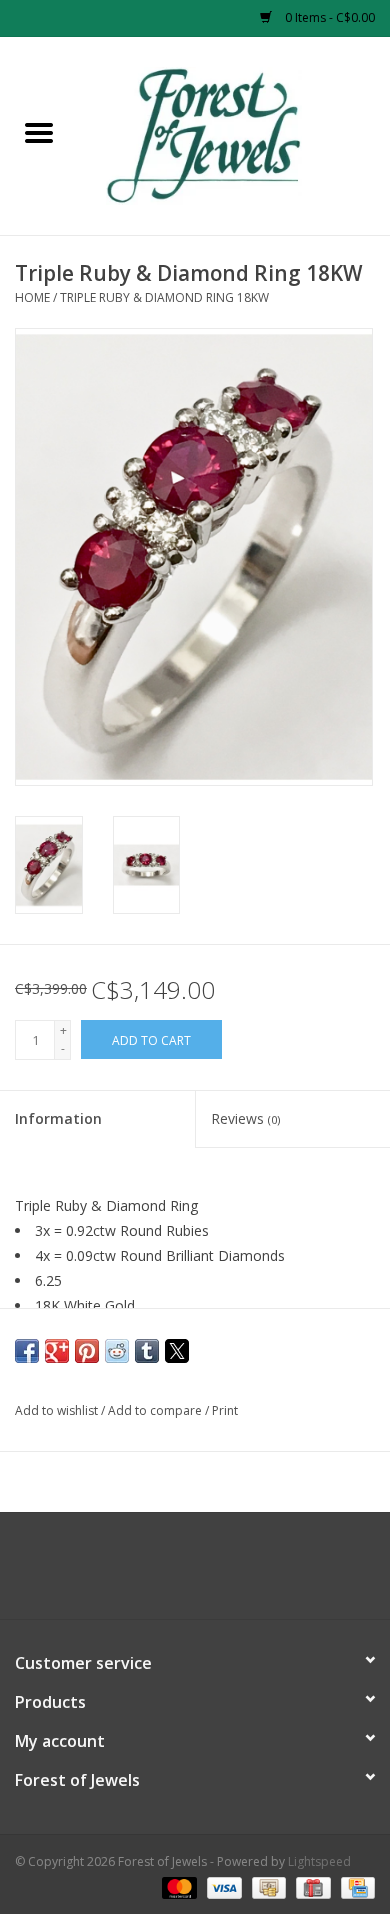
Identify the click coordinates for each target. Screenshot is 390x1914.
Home (32, 297)
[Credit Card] (354, 1886)
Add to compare (156, 1410)
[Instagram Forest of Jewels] (213, 1573)
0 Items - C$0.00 (328, 17)
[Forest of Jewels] (234, 134)
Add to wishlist (58, 1410)
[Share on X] (177, 1351)
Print (225, 1410)
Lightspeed (319, 1861)
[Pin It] (87, 1351)
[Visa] (222, 1886)
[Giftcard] (311, 1886)
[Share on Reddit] (117, 1351)
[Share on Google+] (57, 1351)
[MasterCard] (177, 1886)
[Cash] (267, 1886)
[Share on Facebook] (27, 1351)
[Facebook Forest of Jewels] (177, 1573)
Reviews (245, 1118)
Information (58, 1118)
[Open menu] (39, 132)
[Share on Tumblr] (147, 1351)
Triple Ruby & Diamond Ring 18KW (164, 297)
